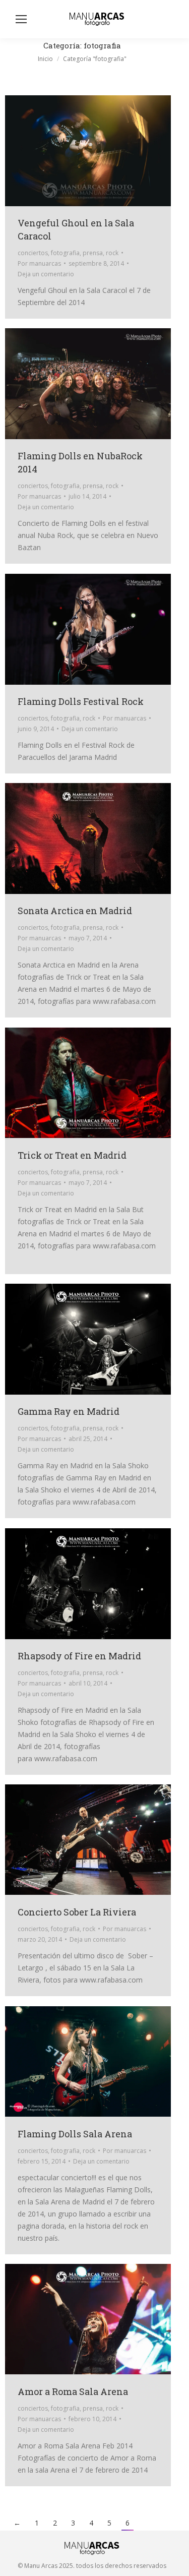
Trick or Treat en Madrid (72, 1155)
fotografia (65, 253)
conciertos (33, 253)
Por (39, 263)
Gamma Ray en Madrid (69, 1411)
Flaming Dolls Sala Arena (75, 2134)
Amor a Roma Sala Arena (73, 2391)
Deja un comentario (46, 274)
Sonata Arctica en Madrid (75, 911)
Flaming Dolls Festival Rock (81, 701)
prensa (93, 253)
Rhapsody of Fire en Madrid (79, 1656)
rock (112, 253)
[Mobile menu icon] (21, 19)
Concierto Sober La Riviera (77, 1912)
